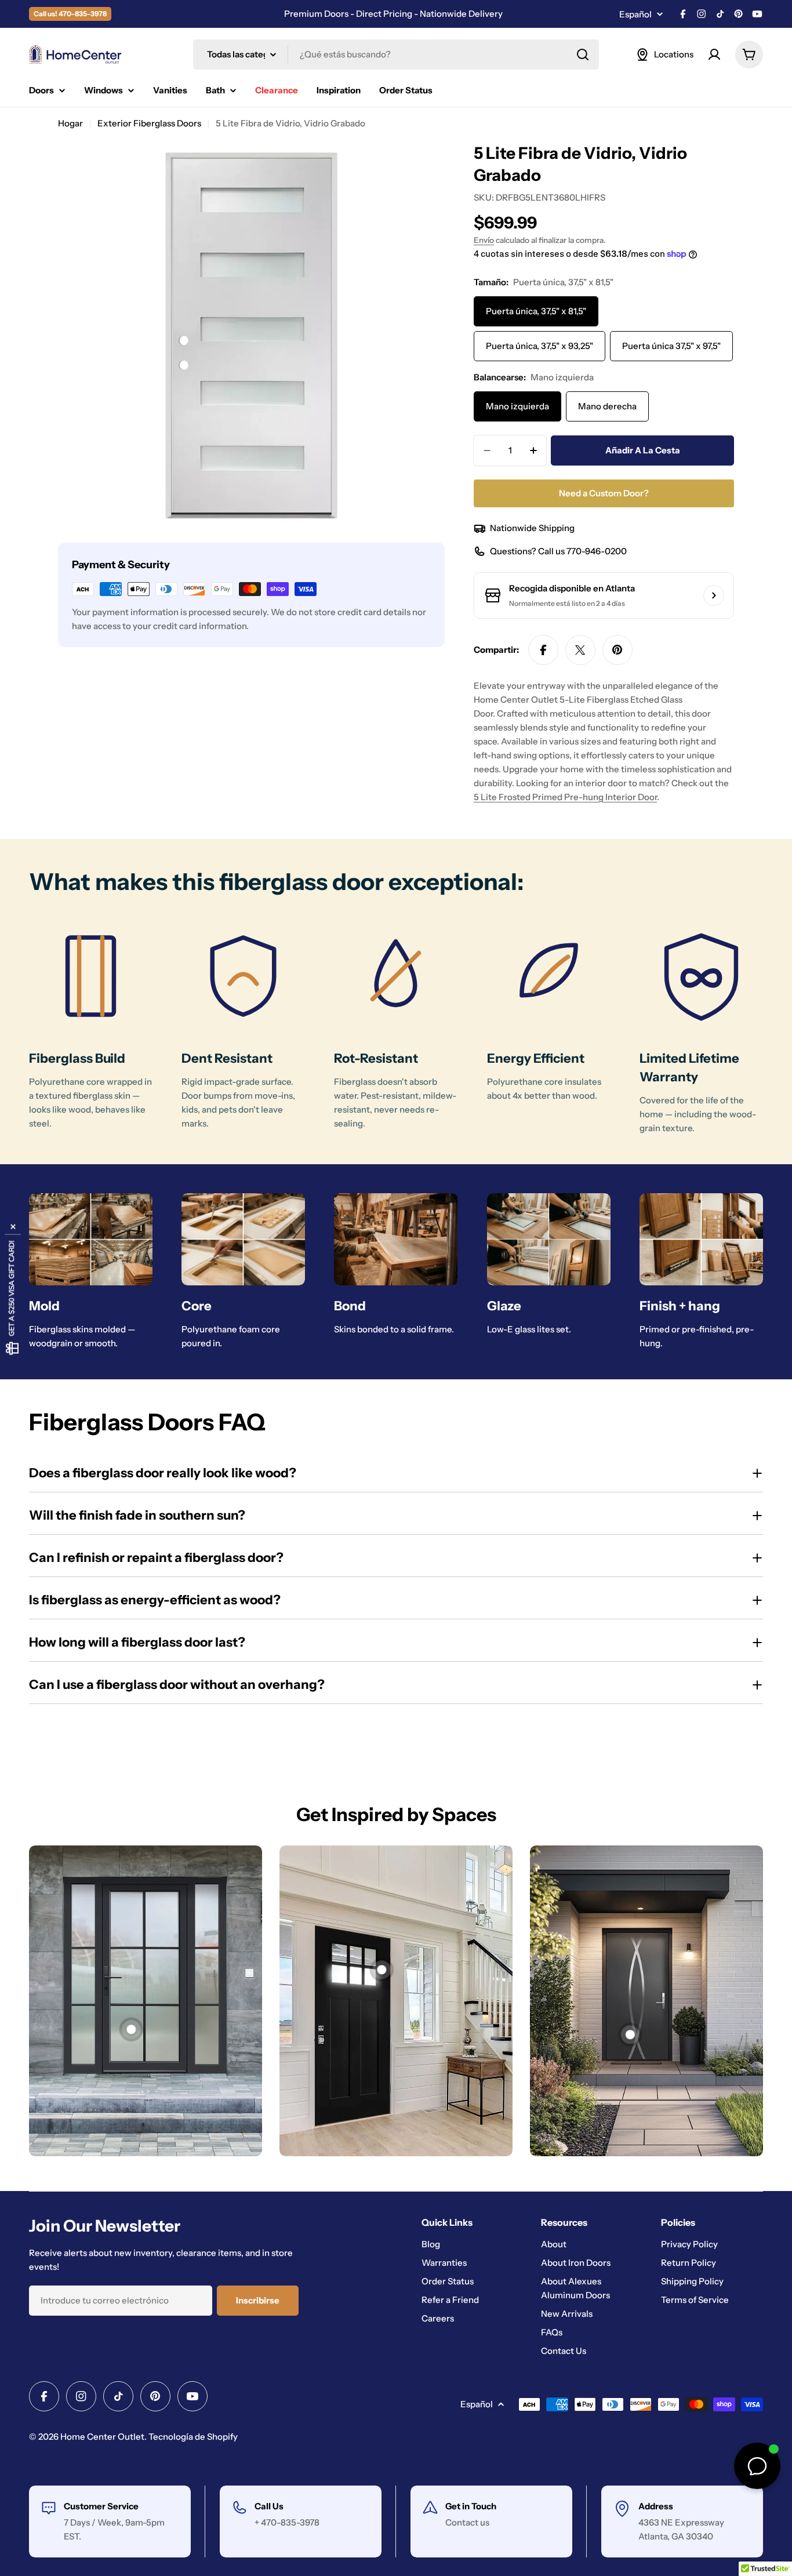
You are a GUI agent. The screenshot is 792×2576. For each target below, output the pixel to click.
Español (635, 14)
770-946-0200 (597, 551)
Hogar (70, 123)
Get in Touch (471, 2506)
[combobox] (396, 55)
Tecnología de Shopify (193, 2437)
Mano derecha (607, 406)
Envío (484, 240)
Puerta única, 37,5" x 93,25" (539, 346)
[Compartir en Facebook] (543, 650)
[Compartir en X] (580, 650)
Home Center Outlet (102, 2437)
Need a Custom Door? (604, 493)
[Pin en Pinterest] (617, 650)
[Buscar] (583, 55)
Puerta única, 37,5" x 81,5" (536, 311)
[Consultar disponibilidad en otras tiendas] (714, 595)
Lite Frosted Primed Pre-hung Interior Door (565, 797)
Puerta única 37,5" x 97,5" (671, 346)
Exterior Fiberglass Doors (149, 123)
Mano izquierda (517, 406)
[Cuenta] (714, 55)
